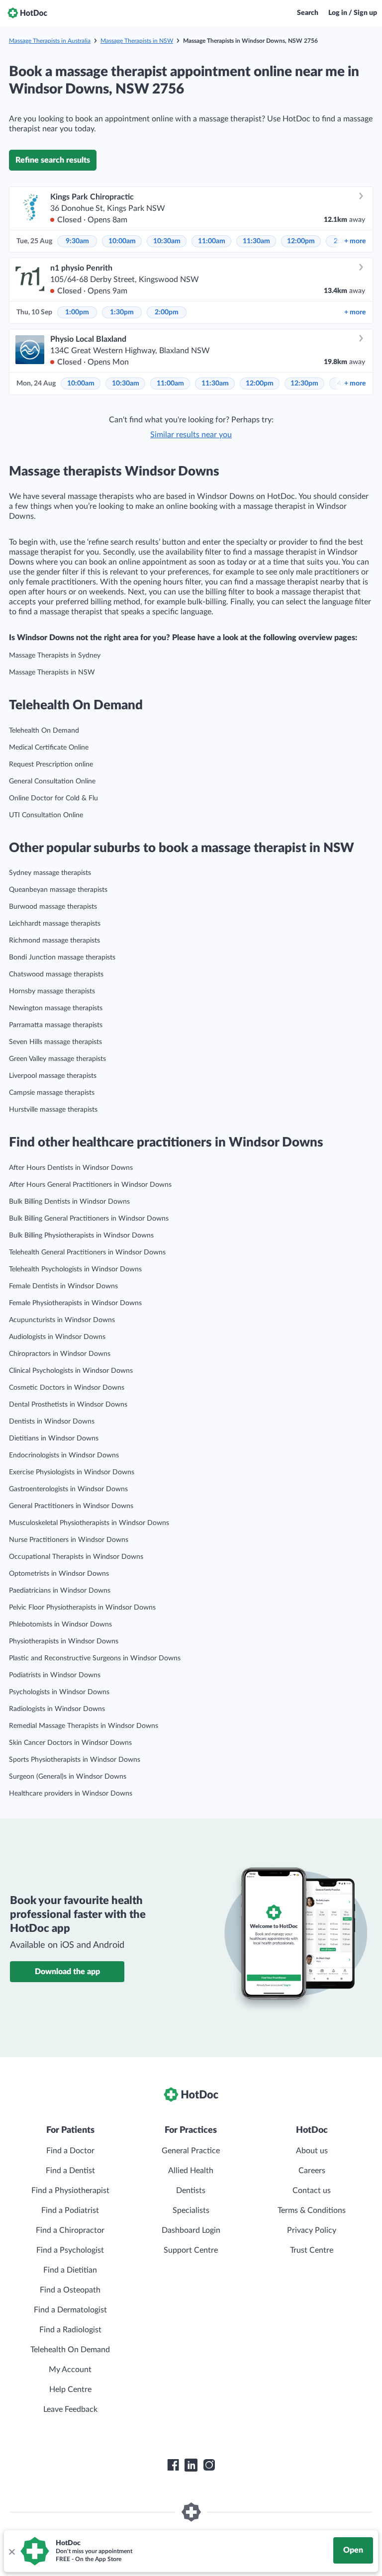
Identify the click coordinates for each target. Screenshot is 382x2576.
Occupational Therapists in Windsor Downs (76, 1557)
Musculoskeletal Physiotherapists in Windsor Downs (89, 1523)
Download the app (67, 1972)
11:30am (256, 241)
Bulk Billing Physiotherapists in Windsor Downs (81, 1236)
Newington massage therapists (56, 1008)
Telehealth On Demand (44, 731)
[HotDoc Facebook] (173, 2465)
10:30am (167, 241)
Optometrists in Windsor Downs (59, 1574)
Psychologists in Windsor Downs (59, 1692)
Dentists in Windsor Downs (52, 1422)
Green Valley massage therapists (57, 1059)
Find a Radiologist (70, 2330)
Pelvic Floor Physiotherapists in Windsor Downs (82, 1608)
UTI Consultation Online (46, 815)
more (355, 241)
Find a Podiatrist (70, 2210)
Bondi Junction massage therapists (62, 957)
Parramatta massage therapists (56, 1025)
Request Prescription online (51, 764)
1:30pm (122, 312)
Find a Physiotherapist (70, 2191)
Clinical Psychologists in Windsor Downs (71, 1371)
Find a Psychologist (70, 2250)
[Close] (11, 2551)
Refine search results (53, 160)
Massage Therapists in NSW (137, 41)
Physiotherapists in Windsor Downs (64, 1641)
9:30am (77, 241)
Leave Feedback (70, 2409)
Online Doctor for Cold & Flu (53, 798)
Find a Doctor (70, 2151)
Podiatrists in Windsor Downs (55, 1675)
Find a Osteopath (70, 2290)
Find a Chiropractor (70, 2230)
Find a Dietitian (70, 2270)
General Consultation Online (52, 781)
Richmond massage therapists (54, 941)
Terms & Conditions (312, 2210)
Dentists (191, 2191)
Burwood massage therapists (53, 907)
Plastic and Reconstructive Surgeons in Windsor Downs (95, 1658)
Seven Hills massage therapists (55, 1042)
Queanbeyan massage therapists (58, 890)
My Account (70, 2370)
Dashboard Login (191, 2230)
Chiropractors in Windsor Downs (60, 1354)
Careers (312, 2171)
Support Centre (191, 2250)
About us (312, 2151)
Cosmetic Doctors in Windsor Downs (67, 1388)
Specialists (191, 2210)
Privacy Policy (312, 2230)
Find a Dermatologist (70, 2310)
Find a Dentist (70, 2171)
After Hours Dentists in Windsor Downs (71, 1168)
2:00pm (167, 312)
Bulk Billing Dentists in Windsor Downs (69, 1202)
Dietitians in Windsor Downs (54, 1438)
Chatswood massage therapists (56, 974)
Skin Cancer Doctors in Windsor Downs (70, 1743)
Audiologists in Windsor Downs (57, 1337)
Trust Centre (312, 2250)
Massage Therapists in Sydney (55, 656)
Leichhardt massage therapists (55, 924)
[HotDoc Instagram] (209, 2465)
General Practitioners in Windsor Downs (71, 1506)
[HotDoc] (27, 13)
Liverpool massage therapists (53, 1076)
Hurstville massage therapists (53, 1110)
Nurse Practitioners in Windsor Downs (69, 1540)
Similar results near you (191, 435)
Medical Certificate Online (49, 748)
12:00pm (301, 241)
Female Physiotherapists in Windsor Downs (75, 1303)
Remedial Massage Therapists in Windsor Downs (84, 1726)
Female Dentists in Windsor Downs (63, 1286)
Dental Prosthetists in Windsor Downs (68, 1405)
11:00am (212, 241)
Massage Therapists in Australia (50, 41)
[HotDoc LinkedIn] (191, 2465)
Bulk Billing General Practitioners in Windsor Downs (89, 1219)
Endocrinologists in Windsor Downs (64, 1455)
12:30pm (304, 383)
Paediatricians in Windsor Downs (60, 1591)
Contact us (312, 2191)
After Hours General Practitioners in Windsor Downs (90, 1185)
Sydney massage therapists (50, 873)
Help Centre (70, 2389)
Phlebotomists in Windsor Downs (60, 1624)
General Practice (191, 2151)
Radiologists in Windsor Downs (57, 1709)
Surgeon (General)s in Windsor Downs (68, 1777)
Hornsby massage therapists (52, 991)
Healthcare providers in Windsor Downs (71, 1794)
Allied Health (191, 2171)
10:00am (122, 241)
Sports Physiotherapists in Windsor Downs (75, 1760)
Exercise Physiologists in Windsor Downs (72, 1472)
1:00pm (77, 312)
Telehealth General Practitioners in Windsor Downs (87, 1252)
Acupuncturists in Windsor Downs (62, 1320)
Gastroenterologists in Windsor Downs (68, 1489)
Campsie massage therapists (52, 1093)
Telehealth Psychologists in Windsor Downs (75, 1269)
